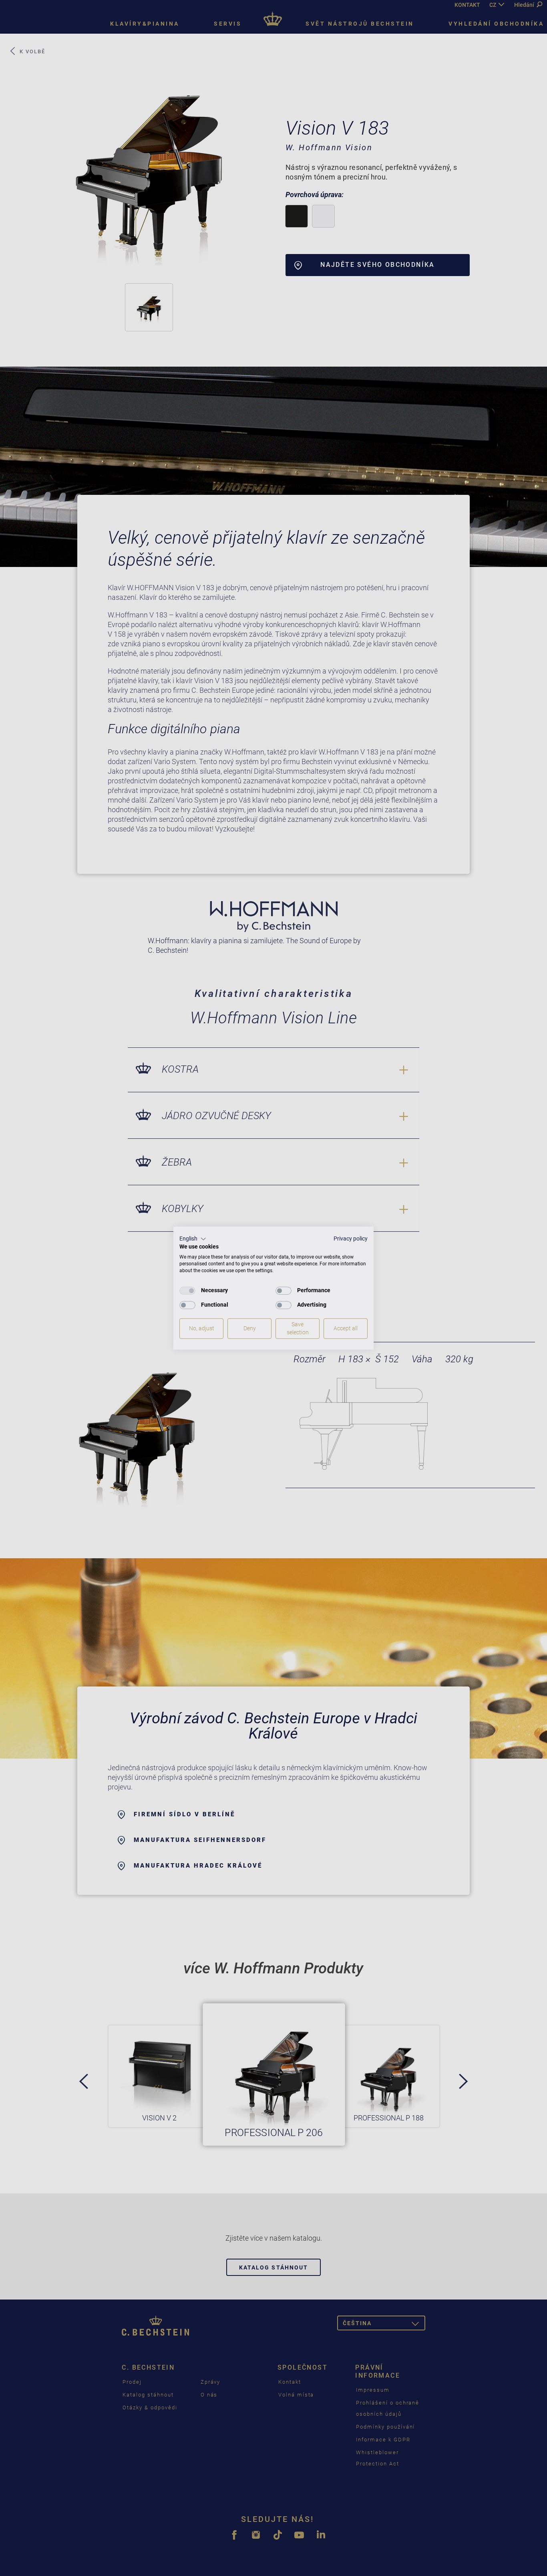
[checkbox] (187, 1291)
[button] (193, 1239)
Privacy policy (351, 1239)
